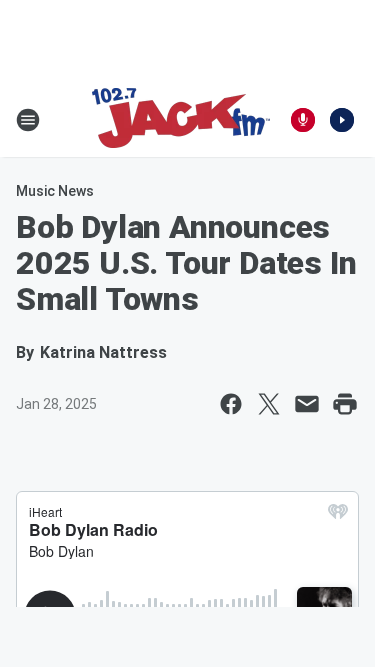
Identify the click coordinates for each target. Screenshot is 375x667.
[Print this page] (345, 404)
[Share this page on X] (269, 404)
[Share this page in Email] (307, 404)
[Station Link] (181, 120)
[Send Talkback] (303, 120)
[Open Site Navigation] (28, 120)
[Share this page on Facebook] (231, 404)
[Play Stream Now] (342, 120)
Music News (55, 191)
